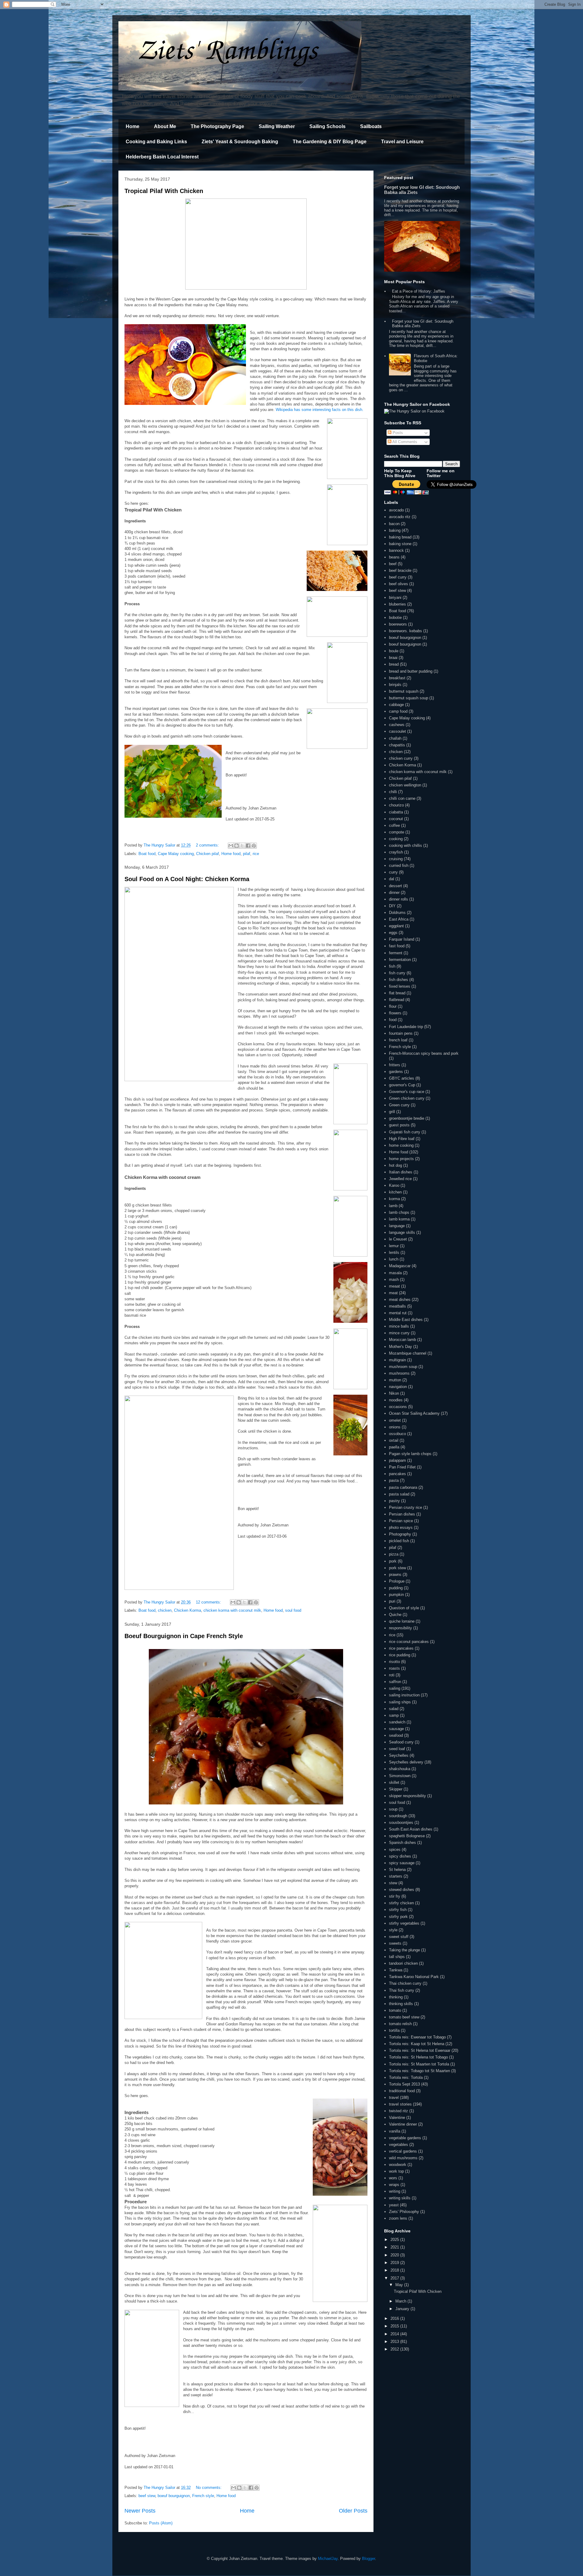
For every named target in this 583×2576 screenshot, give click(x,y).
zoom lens (398, 2218)
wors (393, 2178)
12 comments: (209, 1602)
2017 (395, 2278)
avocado (396, 510)
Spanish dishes (402, 1843)
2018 (395, 2270)
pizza (394, 1554)
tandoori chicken (403, 1963)
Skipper (396, 1789)
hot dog (395, 1165)
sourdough (398, 1816)
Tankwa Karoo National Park (414, 1977)
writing (395, 2191)
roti (392, 1675)
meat (393, 1293)
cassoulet (397, 731)
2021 (395, 2247)
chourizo (396, 805)
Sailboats (371, 126)
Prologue (397, 1581)
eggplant (396, 926)
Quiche (395, 1615)
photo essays (401, 1527)
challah (395, 738)
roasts (394, 1668)
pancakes (397, 1474)
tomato (395, 2010)
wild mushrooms (403, 2158)
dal (392, 879)
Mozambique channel (408, 1353)
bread (394, 664)
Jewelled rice (400, 1179)
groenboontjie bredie (407, 1118)
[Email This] (231, 846)
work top (396, 2171)
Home (133, 126)
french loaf (398, 1040)
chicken (165, 1610)
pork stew (397, 1568)
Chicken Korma (188, 1610)
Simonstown (400, 1776)
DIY (392, 906)
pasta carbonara (403, 1487)
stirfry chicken (401, 1903)
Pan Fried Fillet (402, 1467)
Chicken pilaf (208, 854)
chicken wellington (405, 785)
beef (393, 564)
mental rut (398, 1313)
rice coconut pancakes (409, 1642)
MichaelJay (328, 2559)
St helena (397, 1870)
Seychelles (399, 1755)
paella (394, 1447)
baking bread (400, 537)
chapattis (397, 745)
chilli (393, 792)
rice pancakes (401, 1648)
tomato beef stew (404, 2017)
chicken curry (401, 758)
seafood (396, 1735)
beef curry (398, 577)
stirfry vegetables (404, 1923)
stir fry (395, 1896)
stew (393, 1883)
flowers (395, 1013)
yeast (394, 2205)
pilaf (247, 854)
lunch (394, 1259)
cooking (396, 839)
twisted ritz (399, 2111)
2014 (395, 2334)
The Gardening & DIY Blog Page (330, 142)
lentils (394, 1252)
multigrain (397, 1360)
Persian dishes (402, 1514)
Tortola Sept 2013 (404, 2084)
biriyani (395, 597)
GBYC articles (402, 1078)
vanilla (395, 2131)
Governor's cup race (407, 1092)
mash (394, 1280)
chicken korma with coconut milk (232, 1610)
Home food (231, 854)
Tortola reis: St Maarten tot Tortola (419, 2064)
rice (256, 854)
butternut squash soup (409, 698)
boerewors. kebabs (406, 631)
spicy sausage (402, 1863)
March (401, 2301)
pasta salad (399, 1494)
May (400, 2285)
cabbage (396, 705)
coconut (396, 819)
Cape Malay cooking (176, 854)
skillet (394, 1782)
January (403, 2309)
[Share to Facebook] (248, 846)
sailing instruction (404, 1695)
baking (395, 530)
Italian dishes (401, 1172)
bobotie (395, 618)
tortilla (394, 2030)
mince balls (399, 1326)
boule (394, 651)
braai (393, 658)
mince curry (399, 1333)
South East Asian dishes (411, 1829)
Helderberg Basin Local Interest (162, 157)
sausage (396, 1729)
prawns (395, 1575)
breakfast (397, 678)
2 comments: (208, 845)
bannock (396, 550)
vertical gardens (403, 2151)
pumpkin (396, 1595)
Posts (397, 433)
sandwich (397, 1722)
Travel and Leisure (402, 142)
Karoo (394, 1185)
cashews (397, 725)
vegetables (399, 2145)
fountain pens (401, 1033)
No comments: (209, 2488)
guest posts (399, 1125)
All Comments (404, 442)
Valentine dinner (403, 2124)
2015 (395, 2326)
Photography (400, 1534)
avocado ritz (400, 517)
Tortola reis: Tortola (406, 2077)
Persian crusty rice (406, 1507)
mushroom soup (403, 1367)
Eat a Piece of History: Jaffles (419, 291)
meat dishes (400, 1300)
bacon (394, 524)
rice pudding (400, 1655)
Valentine (397, 2118)
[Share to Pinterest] (254, 846)
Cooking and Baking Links (156, 142)
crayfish (396, 852)
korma (394, 1199)
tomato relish (400, 2024)
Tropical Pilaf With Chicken (164, 191)
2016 (395, 2318)
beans (394, 557)
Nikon (394, 1393)
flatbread (397, 1000)
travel (394, 2097)
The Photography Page (217, 126)
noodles (396, 1400)
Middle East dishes (406, 1320)
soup (393, 1809)
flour (393, 1006)
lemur (394, 1246)
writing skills (400, 2198)
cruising (396, 859)
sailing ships (400, 1702)
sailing (395, 1688)
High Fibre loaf (402, 1139)
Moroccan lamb (402, 1340)
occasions (398, 1407)
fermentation (400, 960)
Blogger (368, 2559)
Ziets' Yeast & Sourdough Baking (240, 142)
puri (392, 1601)
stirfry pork (398, 1917)
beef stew (147, 2496)
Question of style (404, 1608)
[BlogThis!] (237, 846)
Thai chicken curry (405, 1983)
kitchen (395, 1192)
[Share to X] (242, 846)
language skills (402, 1232)
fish (392, 966)
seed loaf (397, 1749)
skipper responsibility (407, 1796)
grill (392, 1112)
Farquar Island (402, 939)
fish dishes (399, 980)
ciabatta (396, 812)
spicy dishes (400, 1856)
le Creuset (398, 1239)
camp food (398, 711)
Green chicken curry (407, 1098)
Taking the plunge (404, 1950)
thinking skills (401, 2004)
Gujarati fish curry (405, 1132)
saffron (395, 1682)
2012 (395, 2349)
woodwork (398, 2165)
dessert (395, 886)
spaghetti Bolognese (407, 1836)
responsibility (401, 1628)
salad (394, 1709)
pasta (394, 1480)
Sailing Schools (327, 126)
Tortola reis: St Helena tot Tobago (418, 2057)
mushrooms (399, 1373)
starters (396, 1876)
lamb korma (399, 1219)
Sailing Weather (277, 126)
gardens (396, 1072)
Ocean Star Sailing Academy (414, 1413)
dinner (394, 893)
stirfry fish (398, 1910)
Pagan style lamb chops (410, 1454)
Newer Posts (140, 2511)
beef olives (399, 584)
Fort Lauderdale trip (406, 1027)
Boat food (147, 854)
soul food (293, 1610)
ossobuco (397, 1434)
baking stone (400, 544)
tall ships (397, 1957)
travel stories (400, 2104)
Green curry (399, 1105)
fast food (397, 946)
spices (395, 1850)
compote (397, 832)
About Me (165, 126)
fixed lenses (400, 986)
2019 (395, 2263)
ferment (396, 953)
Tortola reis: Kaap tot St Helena (417, 2044)
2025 (395, 2240)
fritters (395, 1065)
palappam (397, 1460)
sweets (395, 1943)
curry (393, 872)
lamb (393, 1206)
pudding (396, 1588)
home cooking (401, 1145)
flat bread (397, 993)
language (397, 1226)
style (393, 1930)
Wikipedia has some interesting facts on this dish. (320, 410)
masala (395, 1273)
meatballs (397, 1306)
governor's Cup (402, 1085)
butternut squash (404, 691)
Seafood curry (401, 1742)
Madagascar (400, 1266)
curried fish (399, 865)
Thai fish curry (402, 1990)
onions (395, 1427)
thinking (396, 1997)
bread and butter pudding (411, 671)
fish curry (397, 973)
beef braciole (400, 570)
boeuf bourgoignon (405, 638)
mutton (395, 1380)
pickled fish (399, 1541)
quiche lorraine (402, 1621)
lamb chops (399, 1212)
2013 (395, 2342)
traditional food (402, 2091)
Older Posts (353, 2511)
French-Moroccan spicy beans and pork (424, 1053)
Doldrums (397, 913)
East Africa (399, 919)
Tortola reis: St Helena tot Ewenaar (420, 2050)
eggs (393, 933)
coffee (394, 825)
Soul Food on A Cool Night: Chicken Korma (187, 879)
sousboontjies (401, 1823)
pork (393, 1561)
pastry (394, 1501)
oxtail (394, 1440)
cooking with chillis (406, 845)
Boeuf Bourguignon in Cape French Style (184, 1636)
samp (394, 1715)
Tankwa (396, 1970)
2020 (395, 2255)
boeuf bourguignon (174, 2496)
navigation (398, 1387)
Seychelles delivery (406, 1762)
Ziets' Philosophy (404, 2212)
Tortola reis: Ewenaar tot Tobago (417, 2037)
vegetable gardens (405, 2138)
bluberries (397, 604)
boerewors (398, 624)
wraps (394, 2185)
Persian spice (401, 1521)
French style (203, 2496)
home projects (401, 1159)
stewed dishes (402, 1890)
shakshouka (400, 1769)
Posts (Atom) (161, 2523)
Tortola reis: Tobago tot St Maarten (419, 2071)
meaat (394, 1286)
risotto (394, 1662)
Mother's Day (401, 1347)
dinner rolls (399, 899)
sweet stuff (399, 1937)
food (393, 1020)
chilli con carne (402, 798)
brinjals (395, 685)
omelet (395, 1420)
